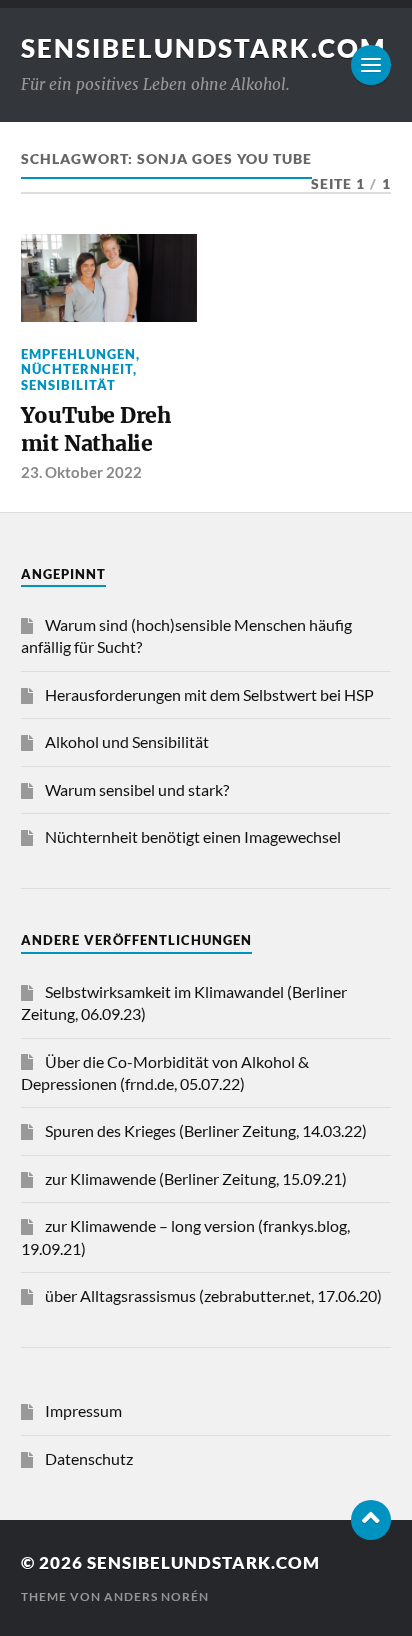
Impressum (83, 1410)
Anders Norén (156, 1596)
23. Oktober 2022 (81, 472)
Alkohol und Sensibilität (127, 741)
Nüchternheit (77, 369)
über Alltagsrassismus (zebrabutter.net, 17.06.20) (213, 1295)
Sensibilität (68, 385)
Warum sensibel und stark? (137, 789)
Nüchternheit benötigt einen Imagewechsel (193, 836)
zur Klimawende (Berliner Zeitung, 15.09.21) (196, 1178)
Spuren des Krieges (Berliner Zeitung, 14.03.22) (206, 1130)
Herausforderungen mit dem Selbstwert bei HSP (209, 694)
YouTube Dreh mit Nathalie (96, 429)
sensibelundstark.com (203, 48)
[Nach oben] (371, 1520)
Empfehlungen (78, 354)
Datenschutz (89, 1458)
